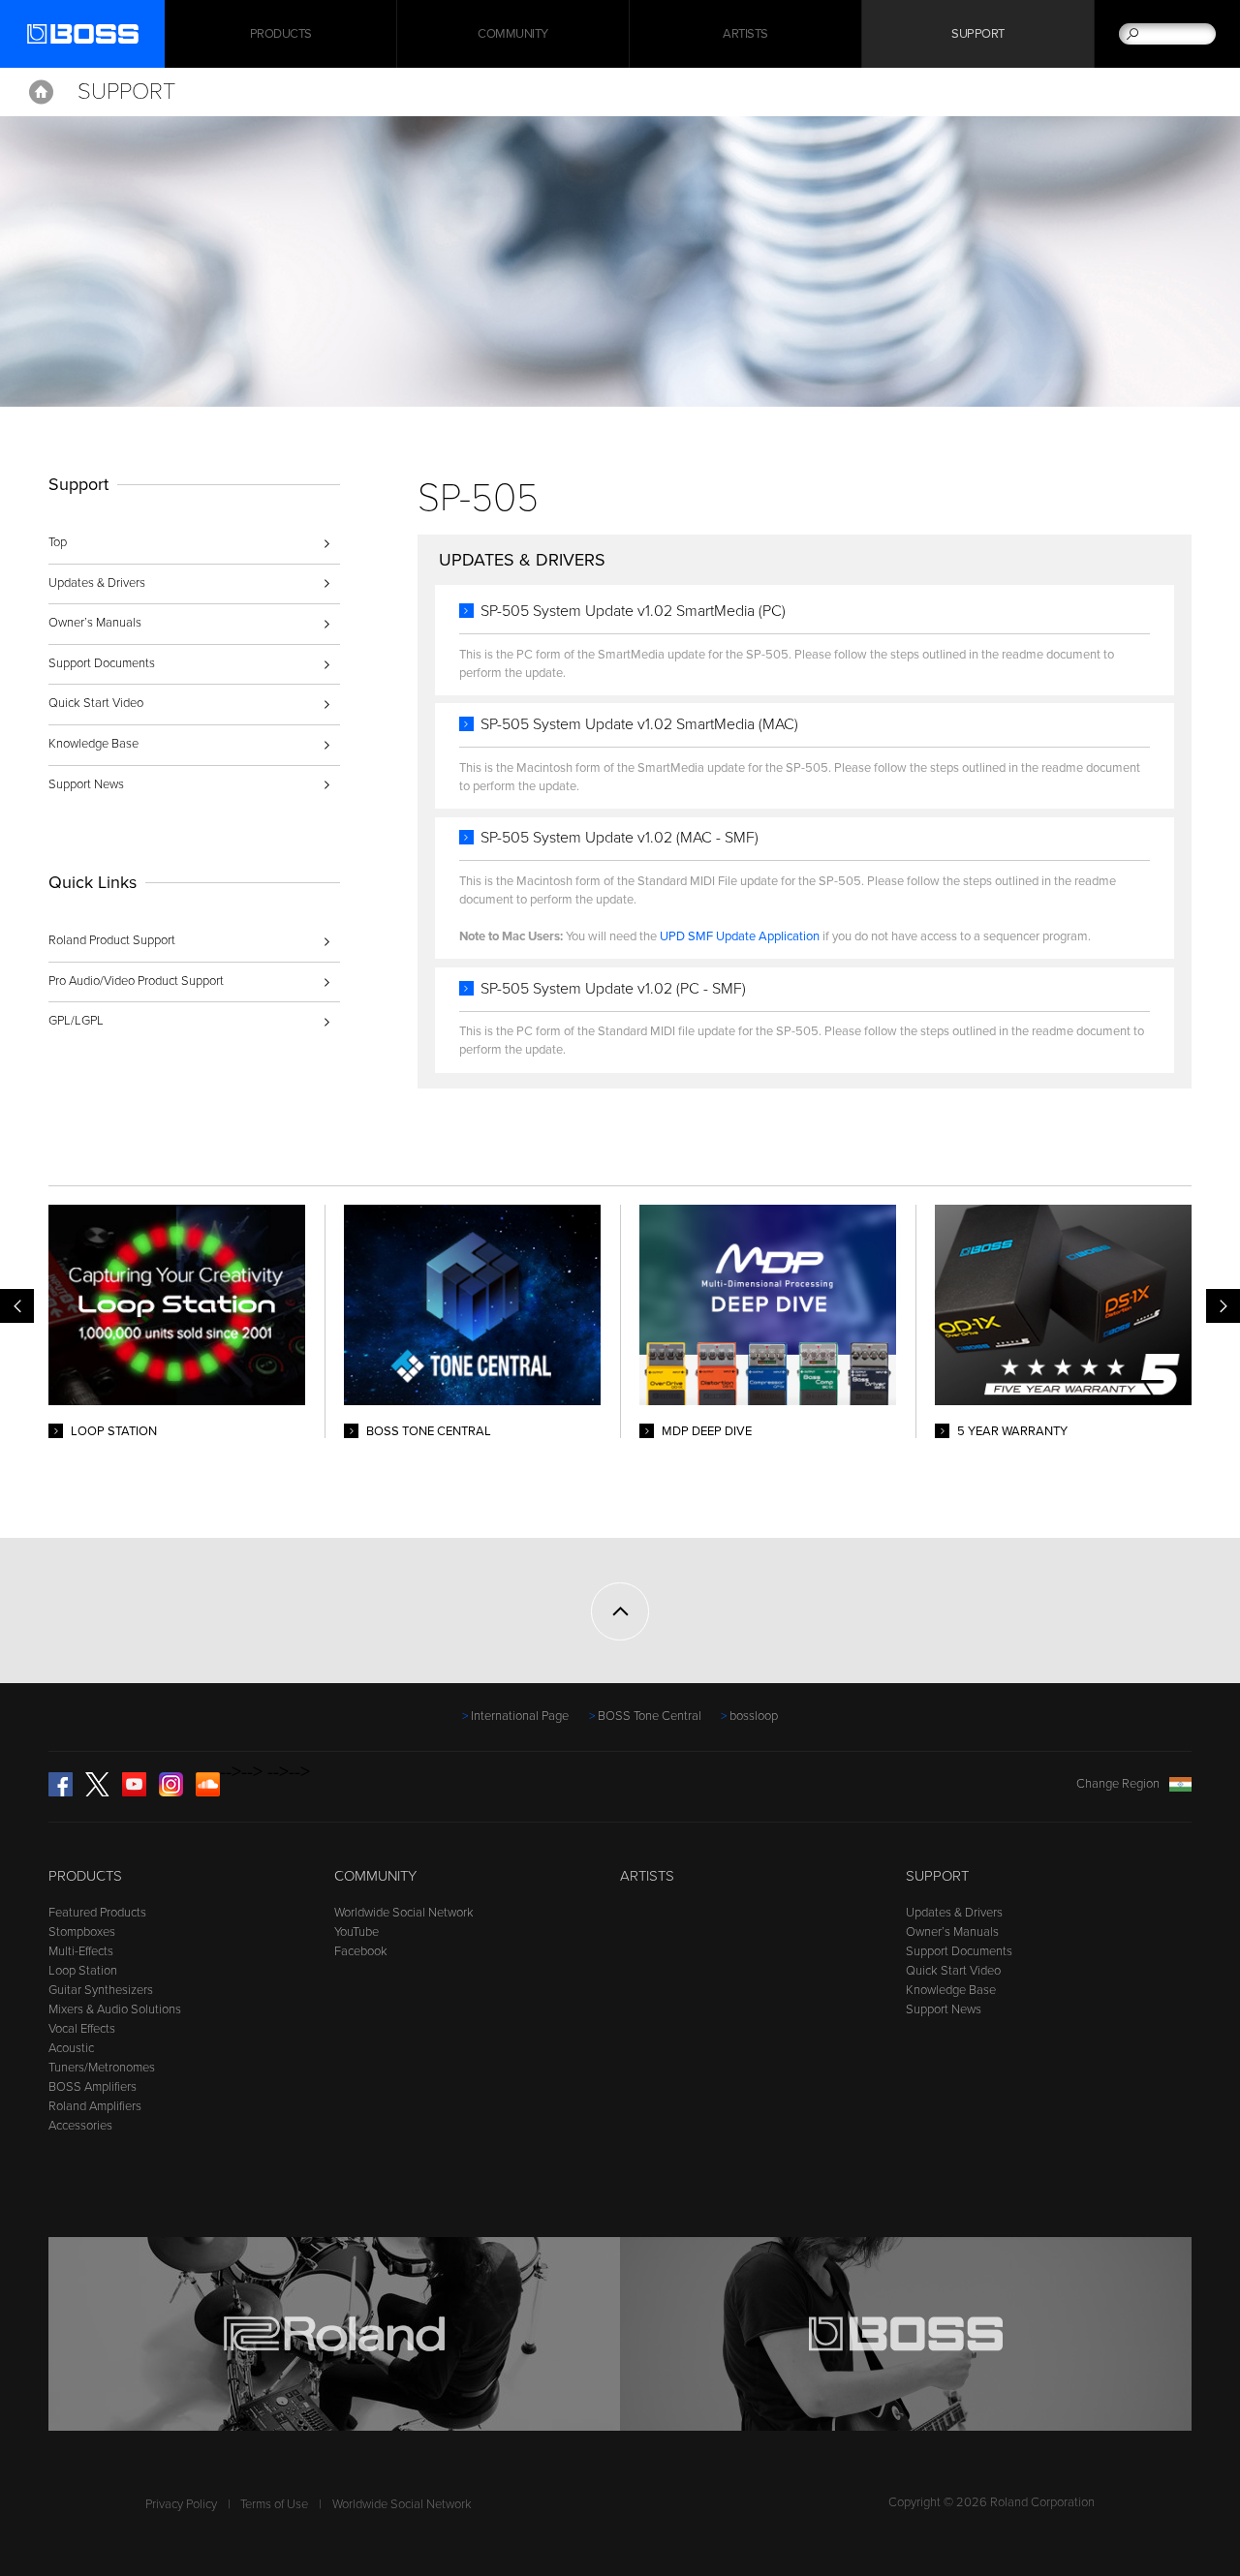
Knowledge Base (93, 744)
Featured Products (97, 1913)
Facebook (361, 1951)
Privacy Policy (181, 2504)
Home (41, 92)
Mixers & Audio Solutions (115, 2009)
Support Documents (102, 663)
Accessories (80, 2126)
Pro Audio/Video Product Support (136, 981)
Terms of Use (274, 2504)
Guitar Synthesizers (101, 1990)
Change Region (1118, 1784)
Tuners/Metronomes (102, 2068)
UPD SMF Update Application (740, 936)
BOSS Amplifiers (93, 2087)
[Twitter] (97, 1793)
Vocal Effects (82, 2029)
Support (978, 34)
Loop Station (83, 1971)
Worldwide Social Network (404, 1913)
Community (513, 34)
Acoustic (71, 2048)
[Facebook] (61, 1793)
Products (85, 1876)
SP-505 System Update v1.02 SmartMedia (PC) (633, 611)
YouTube (356, 1932)
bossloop (754, 1716)
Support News (86, 784)
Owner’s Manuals (95, 623)
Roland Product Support (112, 940)
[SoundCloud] (208, 1793)
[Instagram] (171, 1793)
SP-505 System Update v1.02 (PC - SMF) (613, 989)
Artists (745, 34)
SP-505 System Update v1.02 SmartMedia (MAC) (639, 724)
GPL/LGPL (76, 1021)
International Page (520, 1716)
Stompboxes (82, 1932)
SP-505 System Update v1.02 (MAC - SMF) (620, 838)
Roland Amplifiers (95, 2106)
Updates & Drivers (97, 583)
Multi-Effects (81, 1951)
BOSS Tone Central (650, 1716)
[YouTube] (134, 1793)
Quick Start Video (96, 703)
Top (58, 542)
